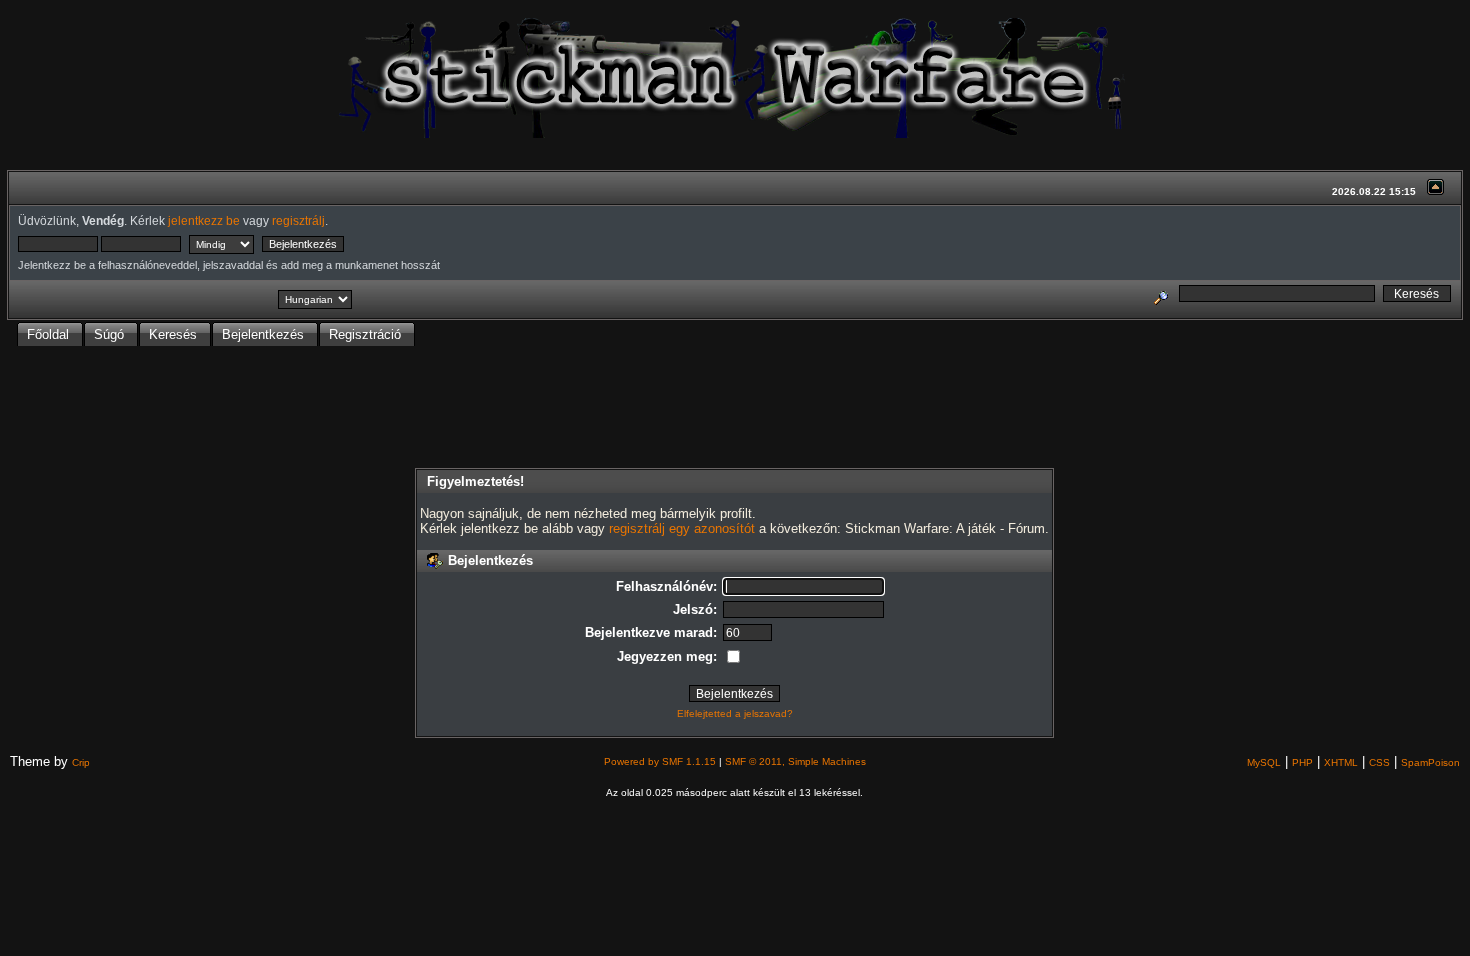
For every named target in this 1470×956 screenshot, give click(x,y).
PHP (1302, 762)
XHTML (1341, 762)
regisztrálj (298, 220)
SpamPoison (1430, 762)
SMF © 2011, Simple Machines (795, 761)
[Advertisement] (735, 409)
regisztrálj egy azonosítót (682, 528)
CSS (1379, 762)
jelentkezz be (204, 220)
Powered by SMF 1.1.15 (660, 761)
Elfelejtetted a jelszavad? (735, 713)
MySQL (1264, 762)
